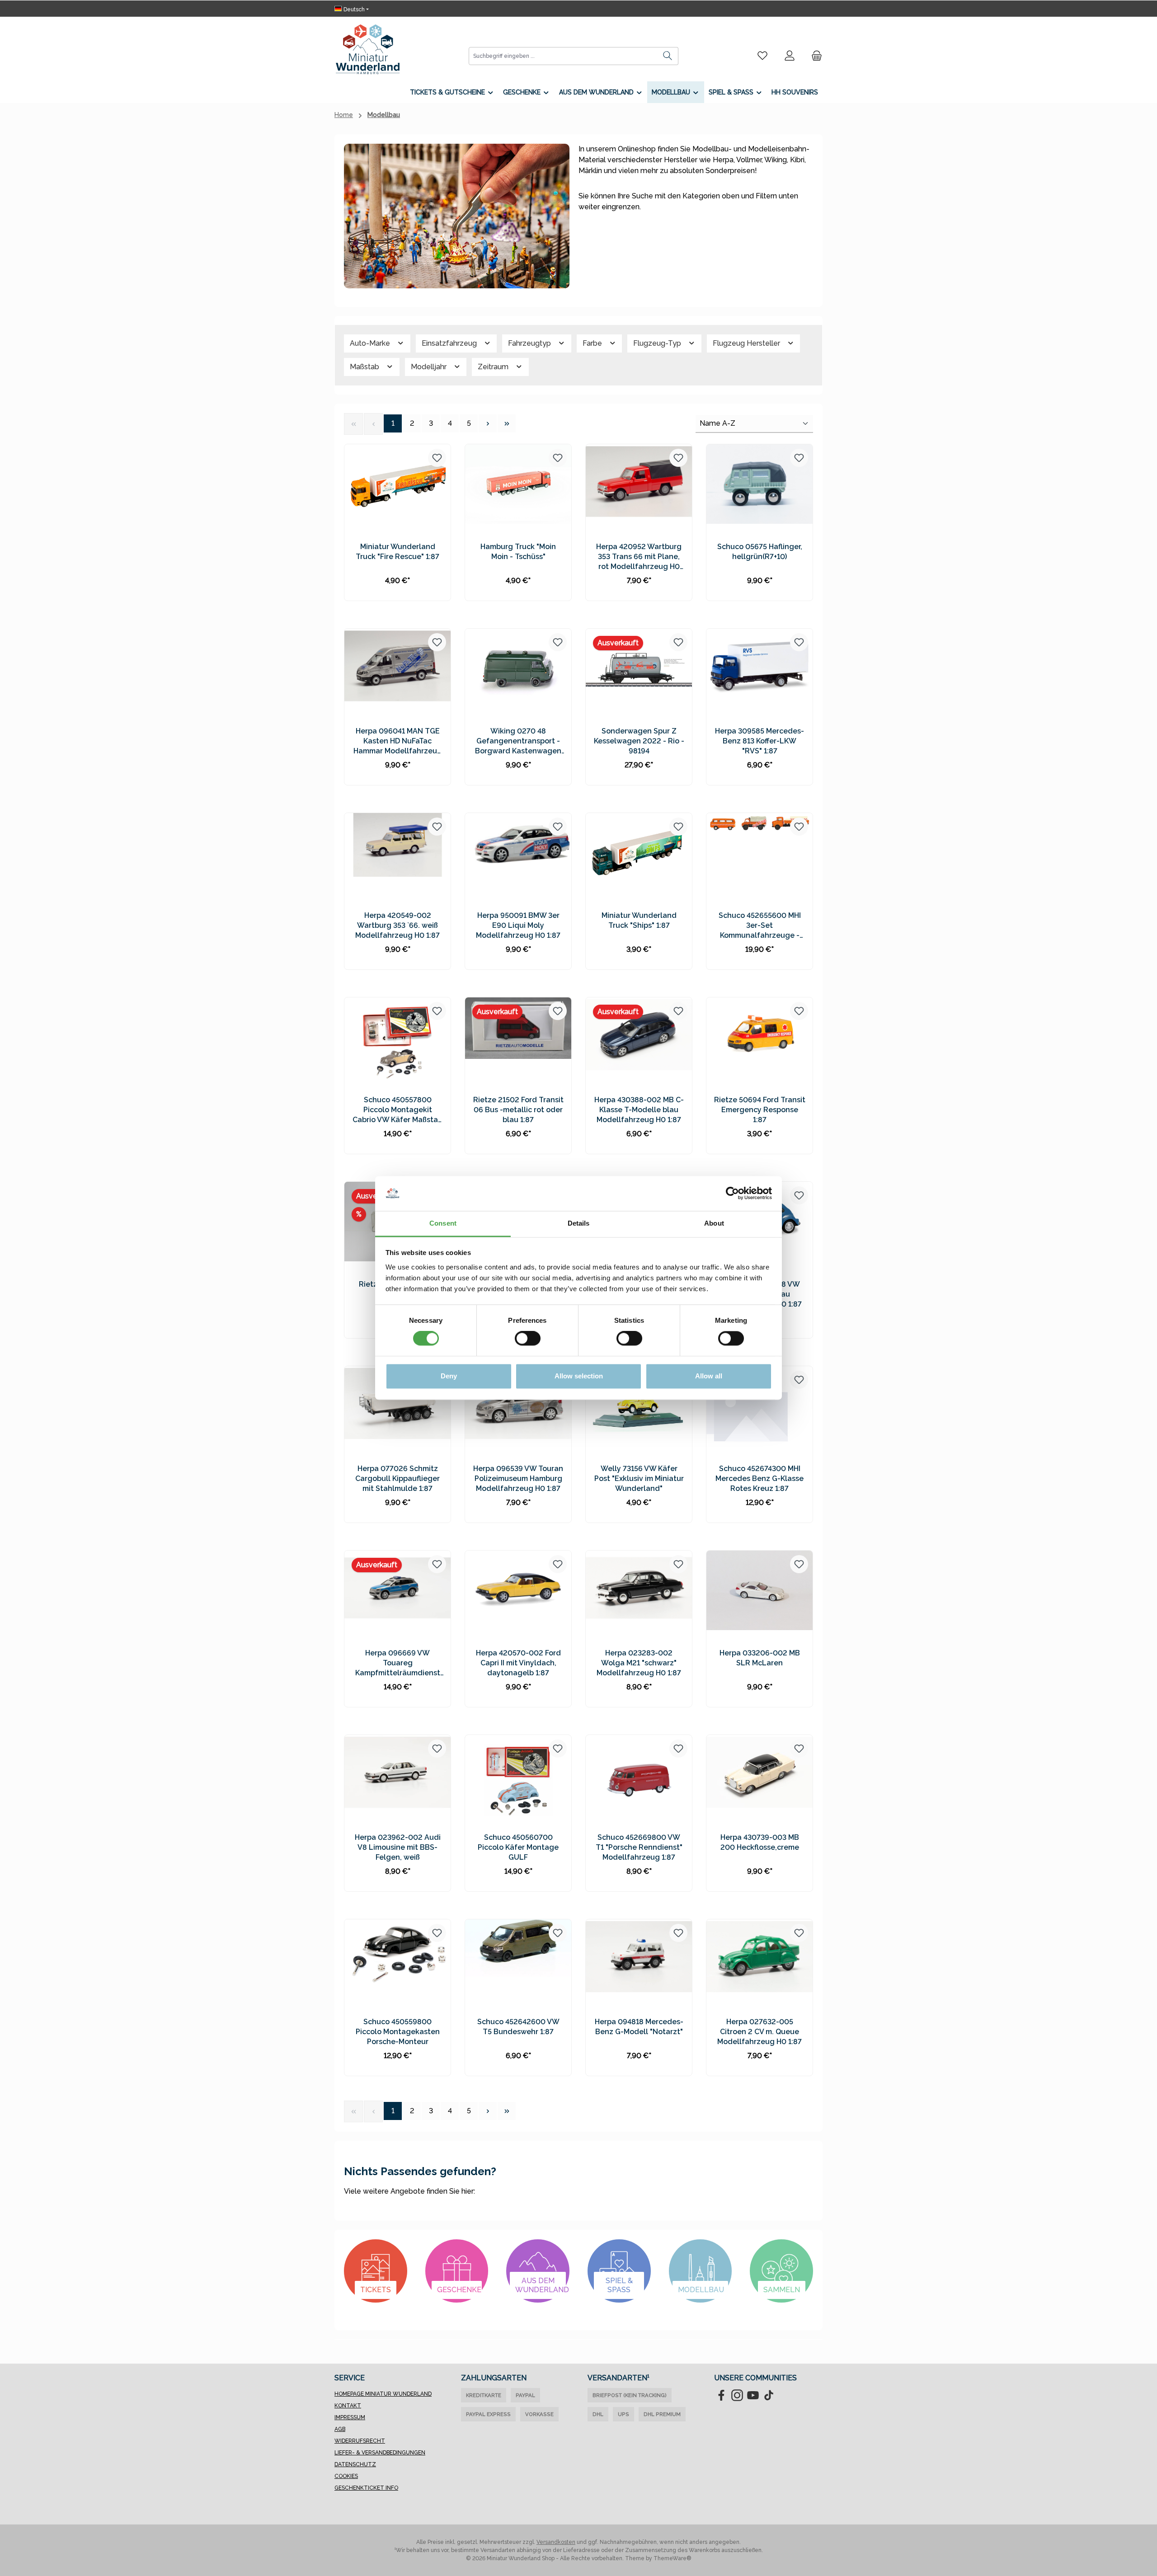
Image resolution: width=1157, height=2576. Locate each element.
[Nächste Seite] (488, 423)
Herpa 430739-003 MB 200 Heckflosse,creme (760, 1842)
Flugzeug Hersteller (747, 343)
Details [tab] (579, 1223)
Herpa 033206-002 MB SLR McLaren (760, 1658)
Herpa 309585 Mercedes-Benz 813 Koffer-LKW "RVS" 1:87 (760, 741)
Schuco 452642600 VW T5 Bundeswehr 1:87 (518, 2027)
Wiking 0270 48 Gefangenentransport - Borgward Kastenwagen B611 (518, 741)
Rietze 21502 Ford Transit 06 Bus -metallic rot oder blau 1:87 (518, 1110)
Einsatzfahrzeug (450, 343)
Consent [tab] (443, 1223)
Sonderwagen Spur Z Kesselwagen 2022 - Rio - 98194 (639, 741)
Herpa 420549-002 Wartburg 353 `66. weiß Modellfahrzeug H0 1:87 (397, 925)
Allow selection (579, 1376)
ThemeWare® (673, 2558)
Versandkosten (556, 2542)
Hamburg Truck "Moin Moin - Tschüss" (518, 552)
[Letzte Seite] (507, 423)
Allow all (709, 1376)
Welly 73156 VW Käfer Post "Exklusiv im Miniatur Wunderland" (639, 1478)
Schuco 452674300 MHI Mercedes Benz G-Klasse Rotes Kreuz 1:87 (760, 1478)
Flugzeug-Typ (658, 343)
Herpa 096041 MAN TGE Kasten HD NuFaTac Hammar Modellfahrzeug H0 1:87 (398, 741)
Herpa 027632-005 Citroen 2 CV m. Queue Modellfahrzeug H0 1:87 (760, 2032)
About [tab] (714, 1223)
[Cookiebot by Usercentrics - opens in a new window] (732, 1194)
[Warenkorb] (814, 56)
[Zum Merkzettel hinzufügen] (437, 458)
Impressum (350, 2417)
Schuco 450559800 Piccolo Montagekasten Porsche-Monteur (398, 2032)
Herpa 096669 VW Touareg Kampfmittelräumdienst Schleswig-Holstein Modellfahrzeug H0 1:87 (398, 1663)
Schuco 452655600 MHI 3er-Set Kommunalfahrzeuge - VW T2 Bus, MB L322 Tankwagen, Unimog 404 (760, 926)
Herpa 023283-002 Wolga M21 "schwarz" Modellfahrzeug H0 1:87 (639, 1663)
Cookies (346, 2476)
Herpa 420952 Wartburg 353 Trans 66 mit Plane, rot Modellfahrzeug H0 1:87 (639, 557)
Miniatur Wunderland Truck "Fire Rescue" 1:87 (397, 552)
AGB (340, 2429)
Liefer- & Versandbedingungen (380, 2453)
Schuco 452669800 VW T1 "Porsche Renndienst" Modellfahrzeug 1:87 (639, 1847)
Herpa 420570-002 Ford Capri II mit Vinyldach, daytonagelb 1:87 (518, 1663)
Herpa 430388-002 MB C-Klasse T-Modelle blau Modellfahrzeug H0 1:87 (639, 1110)
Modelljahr (430, 367)
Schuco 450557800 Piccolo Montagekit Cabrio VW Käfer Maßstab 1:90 (397, 1110)
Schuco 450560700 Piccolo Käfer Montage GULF (518, 1847)
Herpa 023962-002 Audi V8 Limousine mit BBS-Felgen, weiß (398, 1847)
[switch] (528, 1339)
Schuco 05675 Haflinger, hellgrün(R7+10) (760, 552)
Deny (449, 1376)
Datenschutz (355, 2464)
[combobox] (563, 56)
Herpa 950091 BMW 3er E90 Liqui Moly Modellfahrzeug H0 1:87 (518, 925)
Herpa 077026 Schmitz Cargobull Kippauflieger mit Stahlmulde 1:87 (397, 1478)
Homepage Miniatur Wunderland (383, 2394)
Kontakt (348, 2406)
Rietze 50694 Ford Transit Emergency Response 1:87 (760, 1110)
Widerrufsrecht (360, 2441)
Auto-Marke (371, 343)
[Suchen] (668, 56)
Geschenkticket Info (366, 2488)
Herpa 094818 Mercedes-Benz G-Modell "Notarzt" (639, 2027)
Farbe (593, 343)
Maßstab (365, 367)
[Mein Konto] (790, 56)
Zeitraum (494, 367)
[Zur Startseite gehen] (368, 49)
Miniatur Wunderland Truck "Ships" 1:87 (639, 920)
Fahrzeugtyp (530, 343)
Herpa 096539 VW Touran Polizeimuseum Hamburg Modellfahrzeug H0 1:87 (518, 1478)
